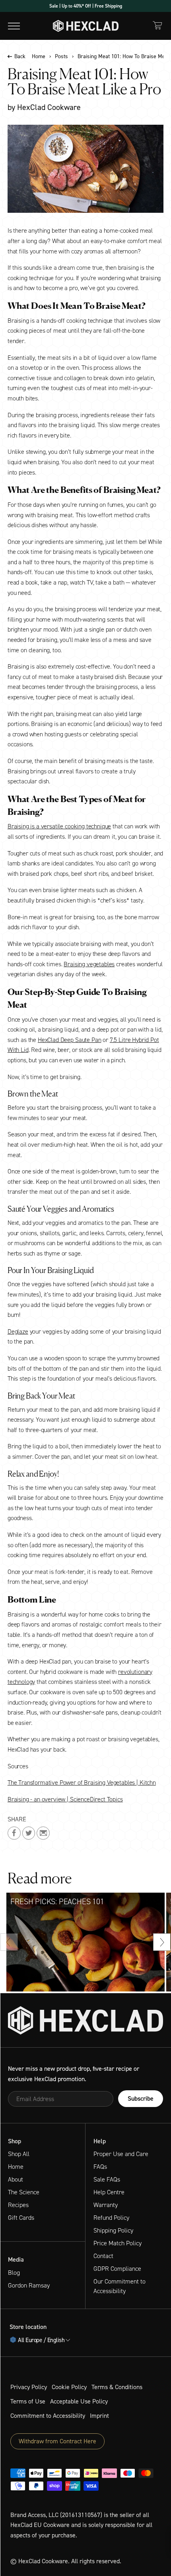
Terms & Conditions (117, 2387)
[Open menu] (14, 26)
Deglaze (18, 1331)
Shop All (19, 2154)
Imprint (99, 2416)
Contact (103, 2256)
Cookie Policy (69, 2387)
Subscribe (141, 2098)
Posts (61, 57)
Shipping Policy (113, 2230)
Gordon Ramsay (29, 2285)
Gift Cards (21, 2218)
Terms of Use (28, 2401)
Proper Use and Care (121, 2154)
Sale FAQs (107, 2179)
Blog (14, 2273)
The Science (24, 2192)
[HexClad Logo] (86, 26)
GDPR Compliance (117, 2269)
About (16, 2179)
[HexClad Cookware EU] (85, 2020)
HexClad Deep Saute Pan (69, 1040)
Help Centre (109, 2192)
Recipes (18, 2205)
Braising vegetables (89, 964)
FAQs (100, 2167)
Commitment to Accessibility (48, 2416)
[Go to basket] (157, 25)
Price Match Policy (118, 2243)
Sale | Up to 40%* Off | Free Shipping (86, 6)
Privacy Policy (29, 2387)
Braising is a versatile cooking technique (59, 826)
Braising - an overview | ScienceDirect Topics (65, 1799)
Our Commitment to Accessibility (120, 2286)
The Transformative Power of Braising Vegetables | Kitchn (82, 1782)
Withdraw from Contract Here (57, 2441)
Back (20, 57)
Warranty (106, 2205)
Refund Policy (111, 2218)
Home (39, 57)
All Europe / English (41, 2340)
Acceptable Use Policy (79, 2401)
